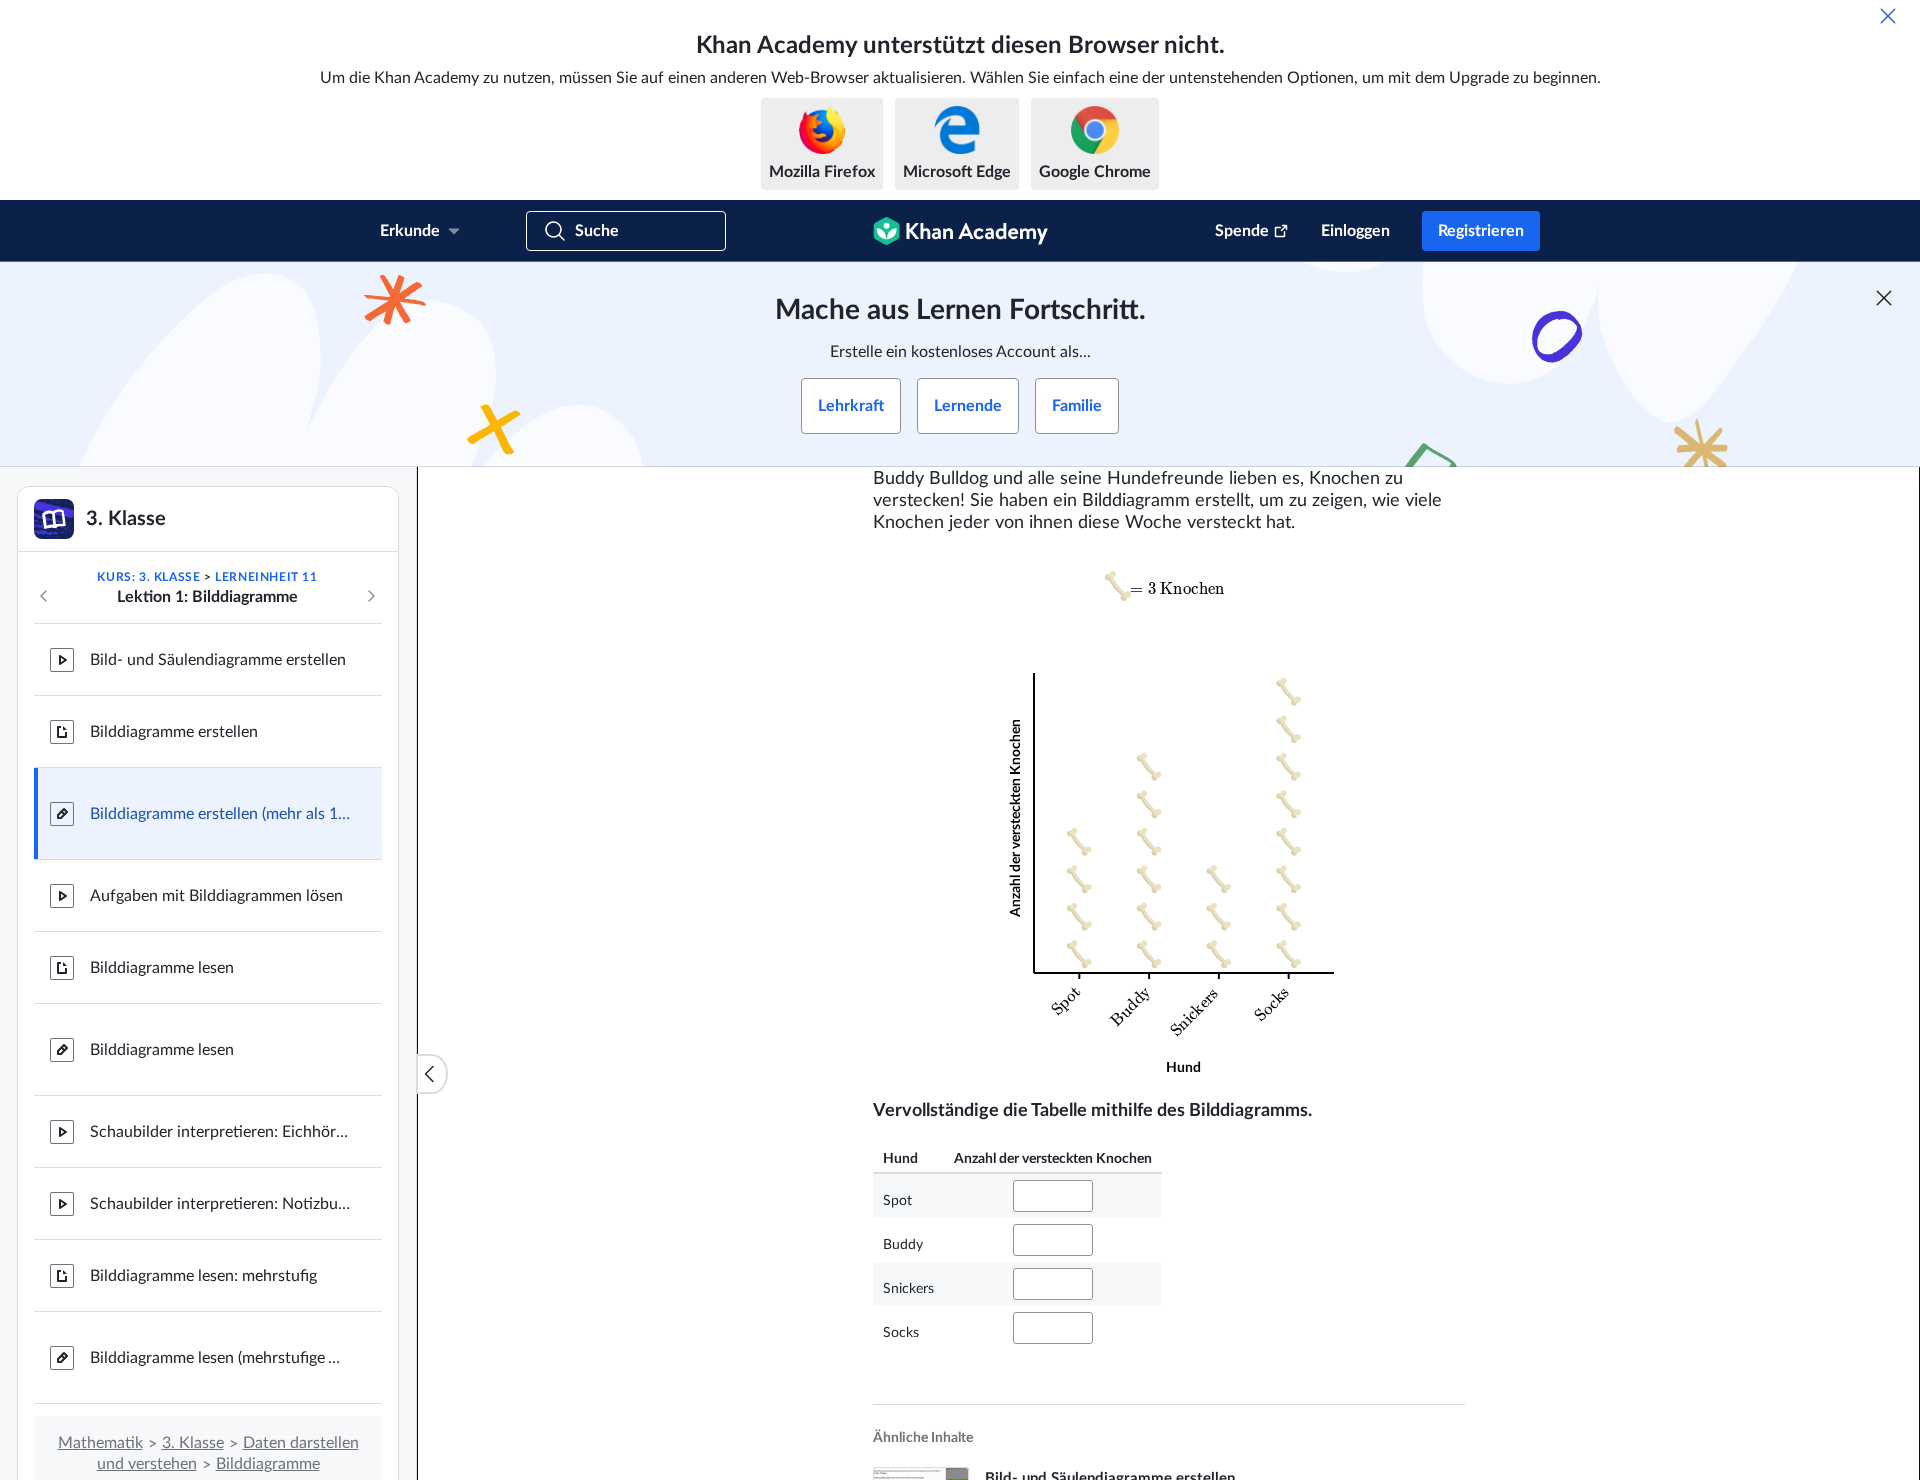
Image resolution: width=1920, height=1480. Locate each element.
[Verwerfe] (1888, 16)
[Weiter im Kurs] (371, 596)
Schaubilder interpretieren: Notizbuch (220, 1204)
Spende (1242, 231)
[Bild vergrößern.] (1169, 586)
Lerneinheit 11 (266, 577)
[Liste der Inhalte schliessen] (432, 1074)
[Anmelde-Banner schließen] (1884, 298)
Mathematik (100, 1443)
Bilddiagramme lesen (162, 968)
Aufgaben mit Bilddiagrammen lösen (216, 896)
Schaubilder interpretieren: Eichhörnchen (220, 1132)
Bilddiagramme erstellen (174, 732)
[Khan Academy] (960, 231)
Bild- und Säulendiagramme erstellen (218, 660)
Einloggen (1355, 231)
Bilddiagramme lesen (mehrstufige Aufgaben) (220, 1358)
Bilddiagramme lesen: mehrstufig (203, 1276)
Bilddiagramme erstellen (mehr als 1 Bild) (220, 814)
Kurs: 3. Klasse (148, 577)
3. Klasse (193, 1443)
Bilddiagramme (268, 1464)
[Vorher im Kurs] (44, 596)
